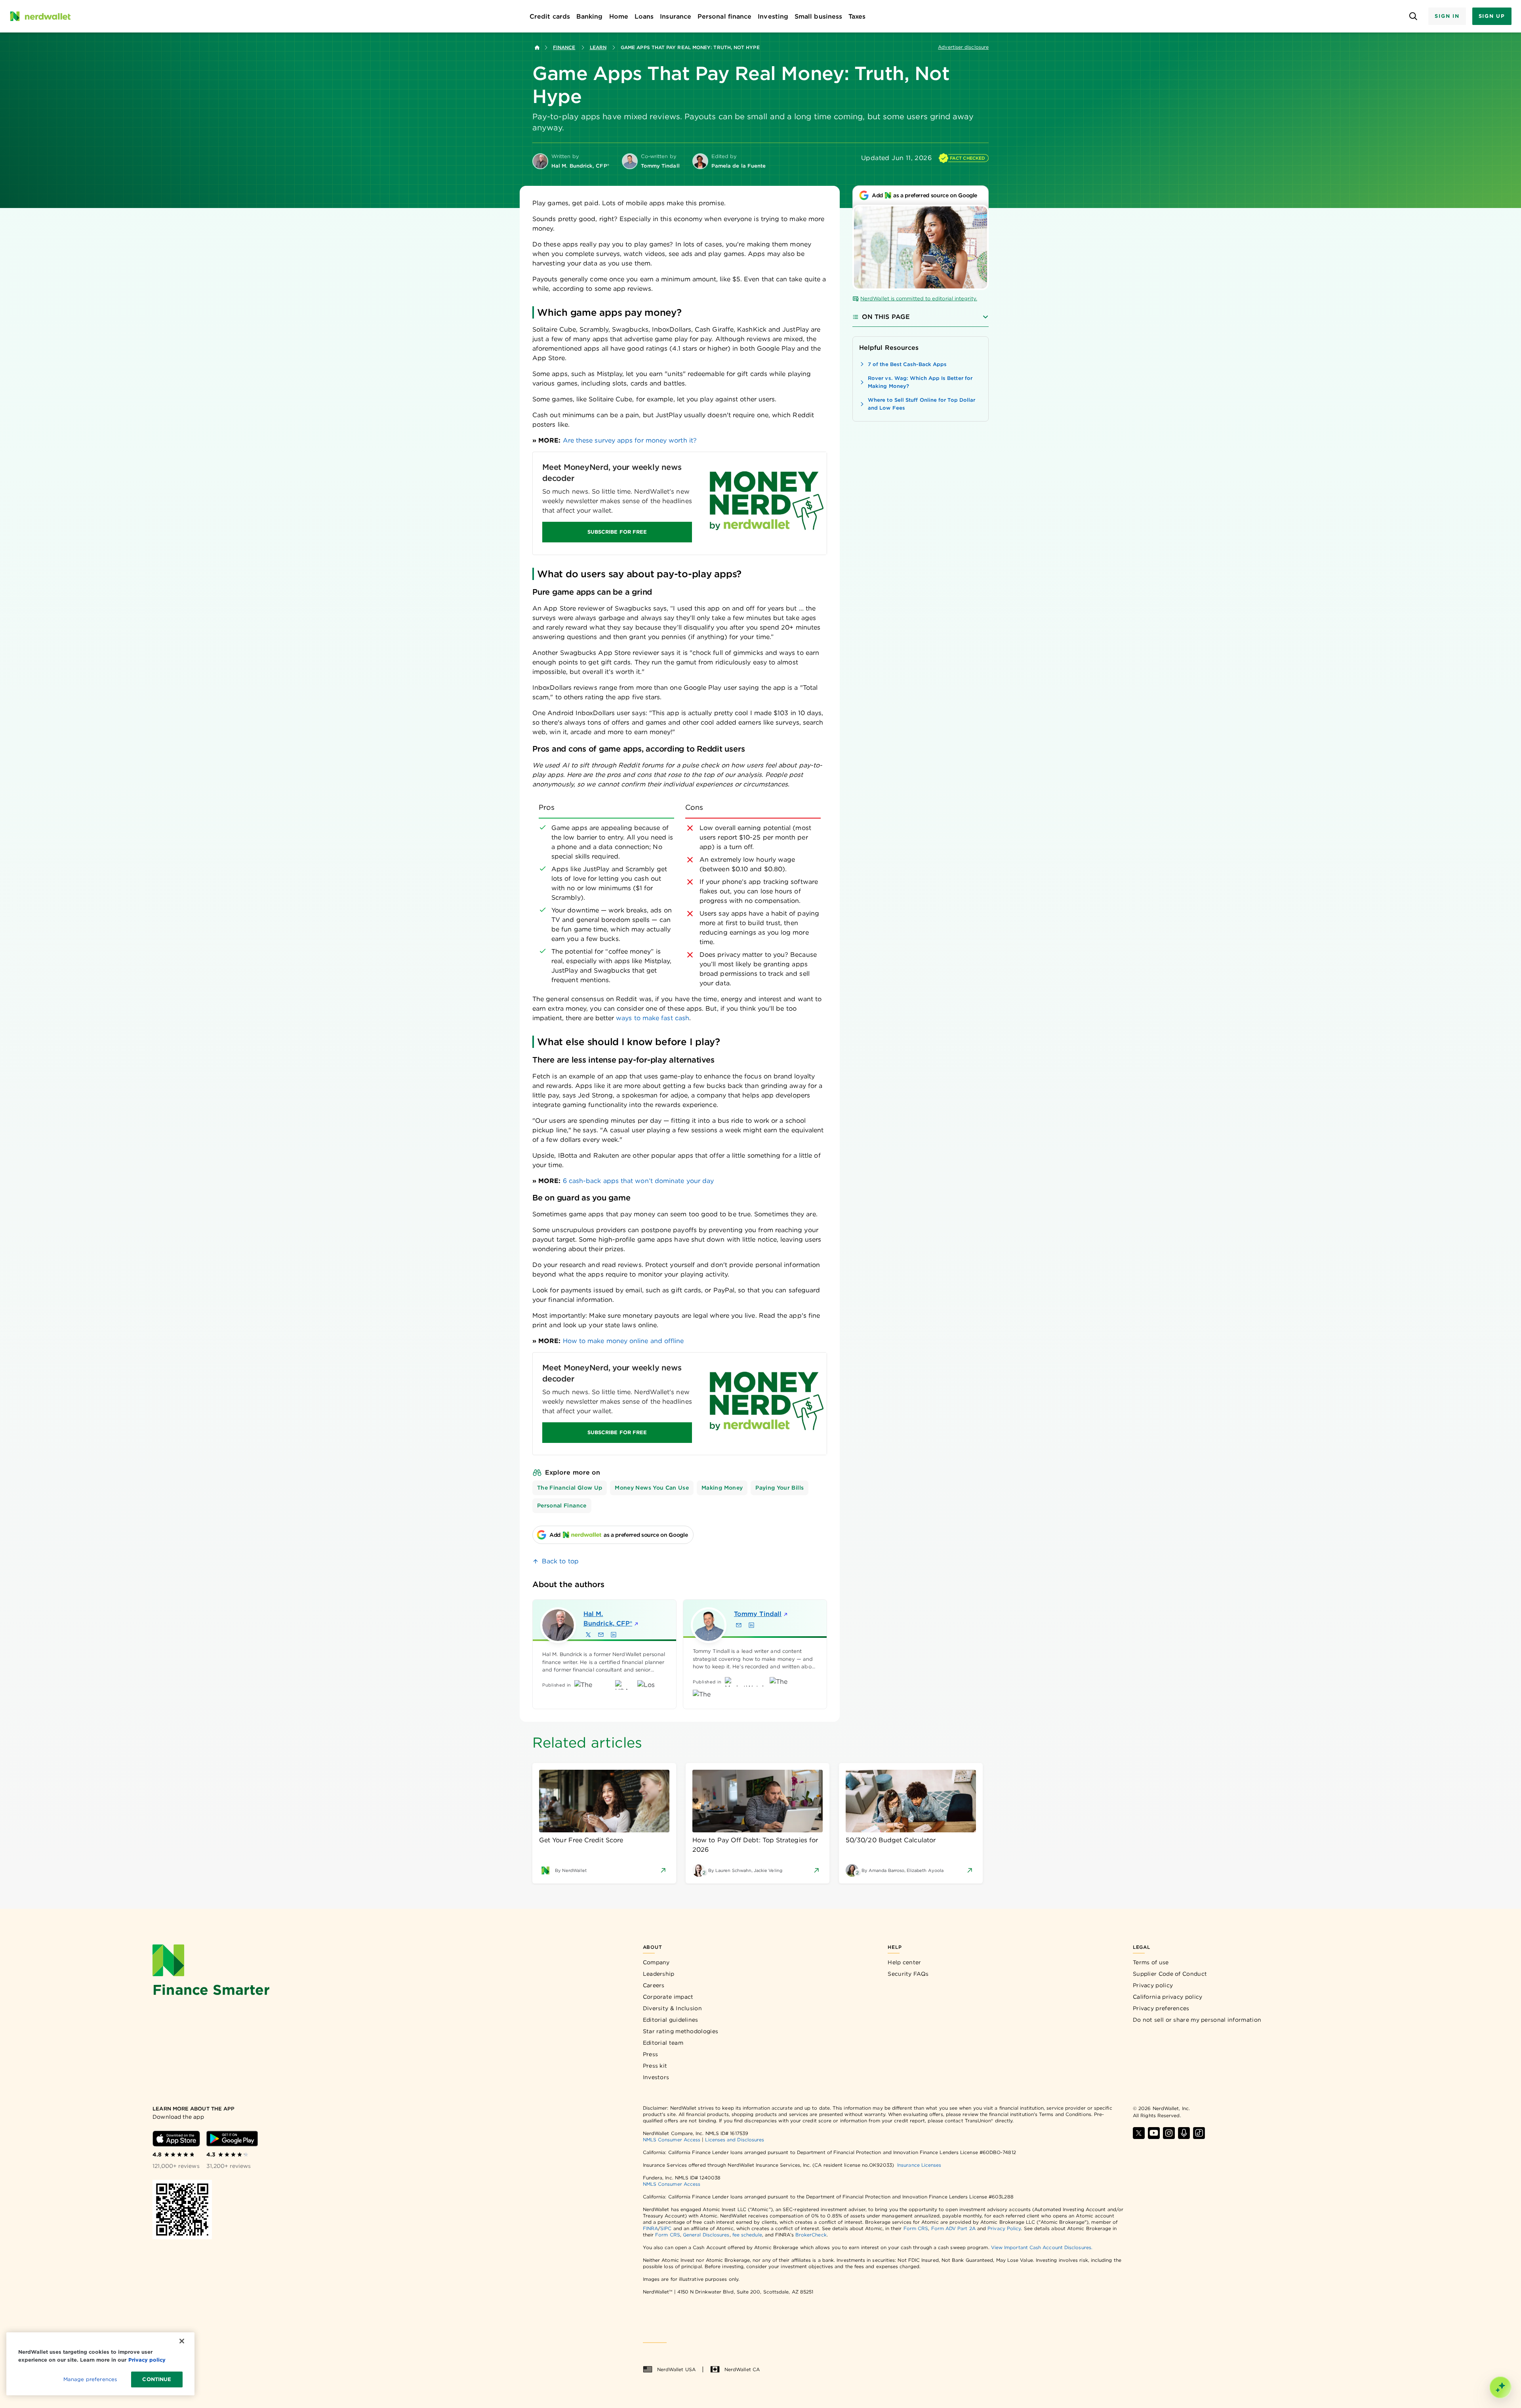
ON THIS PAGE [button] (886, 317)
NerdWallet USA (676, 2369)
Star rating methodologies (681, 2031)
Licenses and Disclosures (735, 2140)
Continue (157, 2379)
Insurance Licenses (919, 2165)
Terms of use (1151, 1962)
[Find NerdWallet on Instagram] (1169, 2133)
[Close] (182, 2341)
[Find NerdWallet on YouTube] (1154, 2133)
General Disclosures (706, 2235)
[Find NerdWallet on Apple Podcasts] (1184, 2133)
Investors (656, 2077)
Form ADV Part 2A (953, 2228)
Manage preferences (90, 2379)
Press (651, 2054)
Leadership (659, 1974)
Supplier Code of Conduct (1170, 1974)
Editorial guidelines (671, 2020)
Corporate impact (668, 1997)
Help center (904, 1962)
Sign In (1447, 16)
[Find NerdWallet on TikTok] (1199, 2133)
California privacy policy (1168, 1997)
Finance (564, 47)
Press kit (655, 2066)
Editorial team (663, 2043)
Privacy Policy (1004, 2228)
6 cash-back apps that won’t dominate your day (639, 1181)
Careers (654, 1985)
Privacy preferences (1161, 2008)
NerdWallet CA (742, 2369)
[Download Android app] (232, 2139)
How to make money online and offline (623, 1341)
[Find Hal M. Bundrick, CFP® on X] (588, 1635)
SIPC (666, 2228)
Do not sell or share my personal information (1197, 2020)
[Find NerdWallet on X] (1139, 2133)
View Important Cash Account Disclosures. (1042, 2247)
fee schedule (747, 2235)
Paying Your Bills (780, 1488)
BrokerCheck (811, 2235)
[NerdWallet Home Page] (40, 16)
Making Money (722, 1488)
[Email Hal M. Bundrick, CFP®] (601, 1635)
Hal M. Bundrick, (608, 1619)
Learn (598, 47)
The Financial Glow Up (570, 1488)
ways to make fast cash (653, 1018)
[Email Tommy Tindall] (739, 1625)
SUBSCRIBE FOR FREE (617, 532)
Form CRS (916, 2228)
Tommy (758, 1614)
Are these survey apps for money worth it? (630, 440)
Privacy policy (1153, 1985)
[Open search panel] (1413, 16)
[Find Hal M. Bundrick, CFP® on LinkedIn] (614, 1635)
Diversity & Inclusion (672, 2008)
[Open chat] (1500, 2387)
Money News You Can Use (652, 1488)
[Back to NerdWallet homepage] (537, 48)
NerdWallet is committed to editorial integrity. (919, 299)
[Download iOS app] (176, 2139)
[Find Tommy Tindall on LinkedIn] (751, 1625)
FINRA (650, 2228)
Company (656, 1962)
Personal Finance (562, 1505)
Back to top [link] (560, 1561)
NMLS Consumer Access (672, 2140)
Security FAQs (908, 1974)
